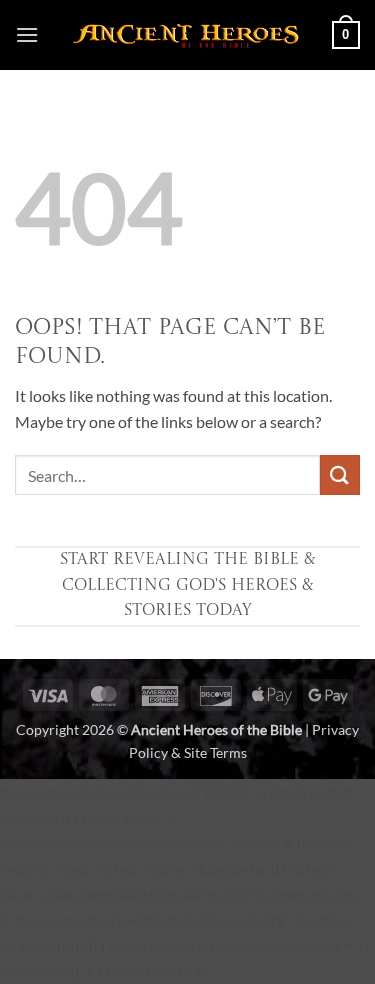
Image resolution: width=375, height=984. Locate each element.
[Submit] (340, 474)
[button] (27, 34)
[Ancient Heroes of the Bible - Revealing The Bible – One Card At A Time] (185, 35)
